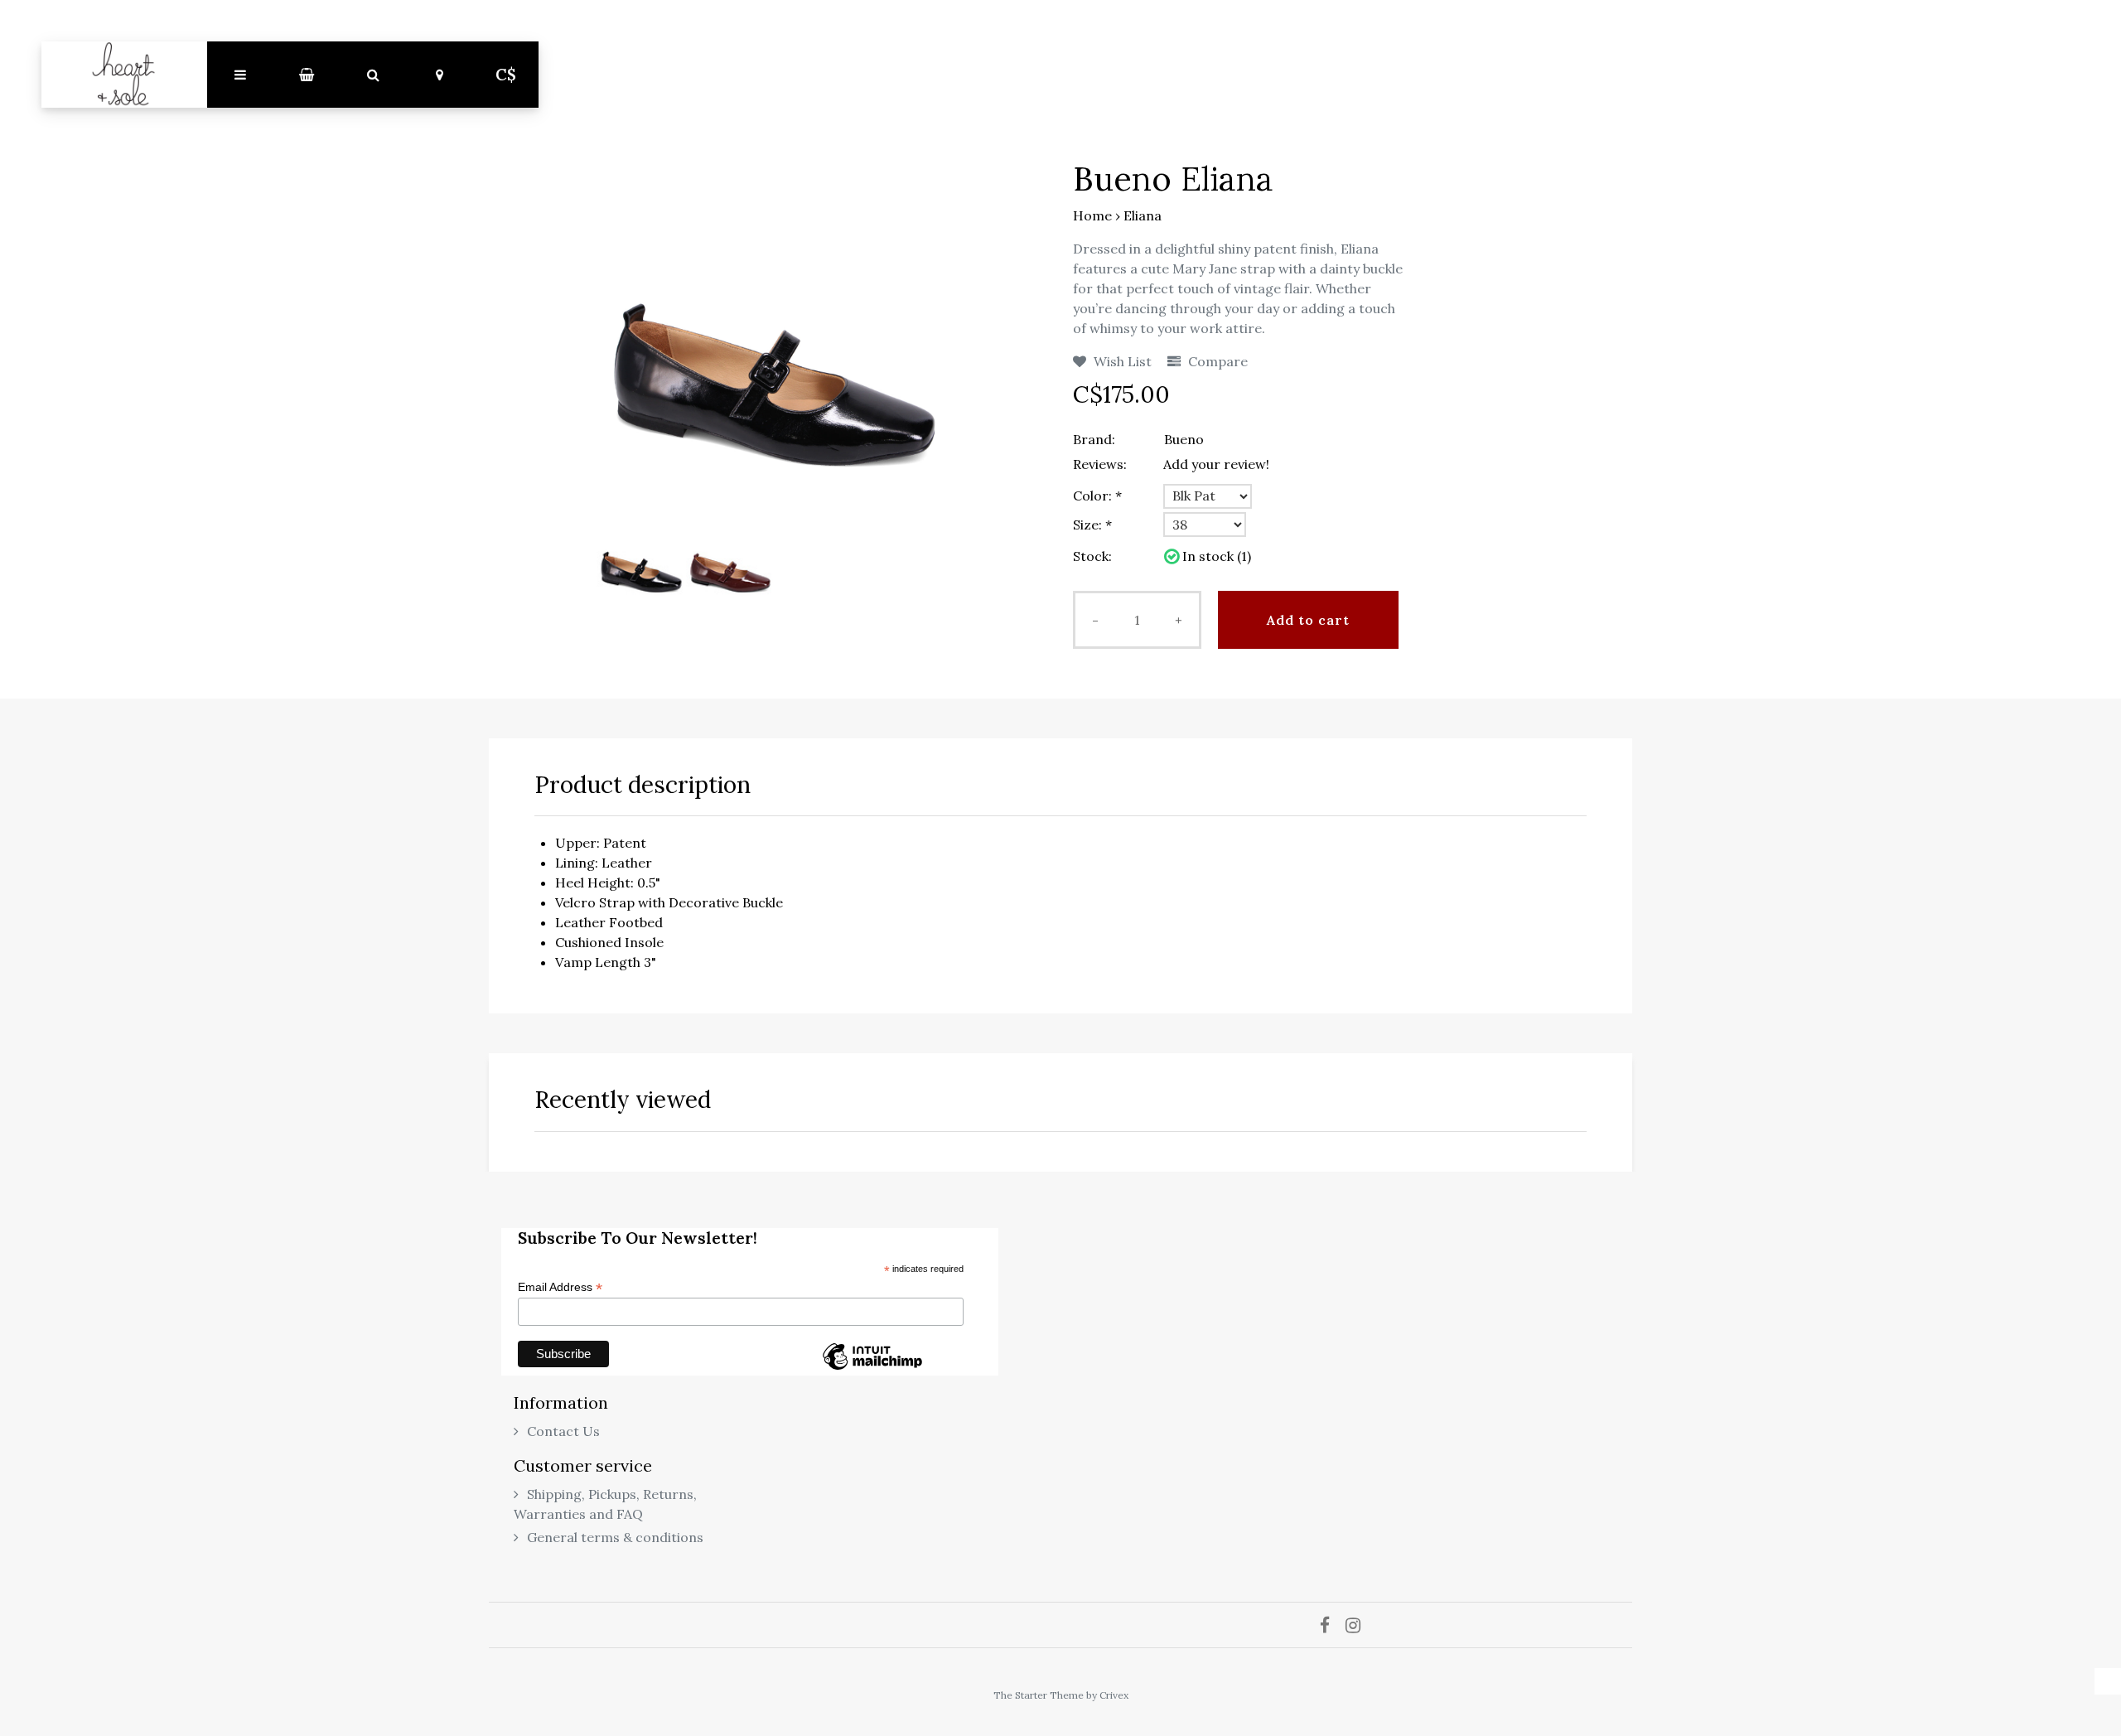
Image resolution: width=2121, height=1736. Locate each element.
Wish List (1121, 361)
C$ (506, 75)
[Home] (124, 75)
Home (1092, 215)
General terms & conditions (615, 1537)
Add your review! (1216, 464)
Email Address (560, 1287)
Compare (1216, 361)
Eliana (1143, 215)
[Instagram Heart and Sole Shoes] (1359, 1625)
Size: (1092, 525)
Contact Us (563, 1431)
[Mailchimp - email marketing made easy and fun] (872, 1369)
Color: (1097, 496)
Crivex (1114, 1695)
